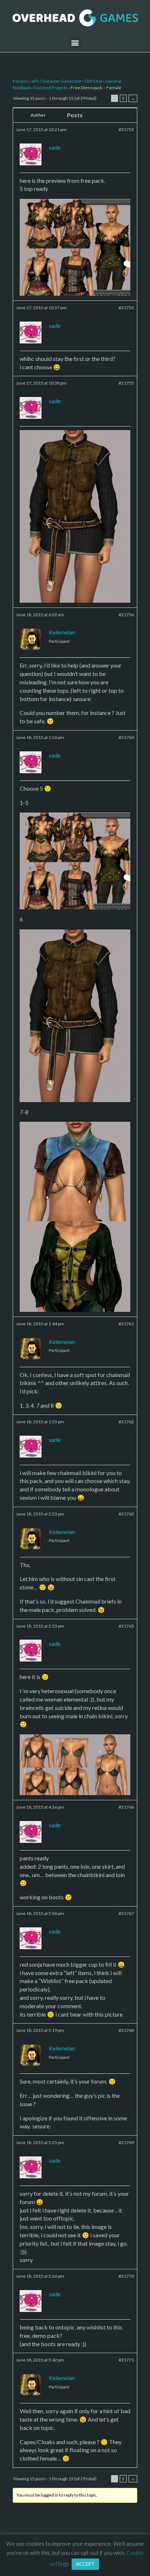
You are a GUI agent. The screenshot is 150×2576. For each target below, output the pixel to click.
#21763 (126, 1514)
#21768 (126, 2030)
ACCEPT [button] (85, 2564)
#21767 (126, 1913)
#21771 (126, 2360)
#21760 (126, 737)
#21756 (126, 615)
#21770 (126, 2276)
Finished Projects (51, 88)
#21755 (126, 383)
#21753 (126, 308)
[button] (75, 42)
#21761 (126, 1324)
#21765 (126, 1626)
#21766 (126, 1807)
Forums (21, 81)
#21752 (126, 129)
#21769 (126, 2142)
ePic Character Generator (56, 81)
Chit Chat (93, 81)
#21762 (126, 1422)
